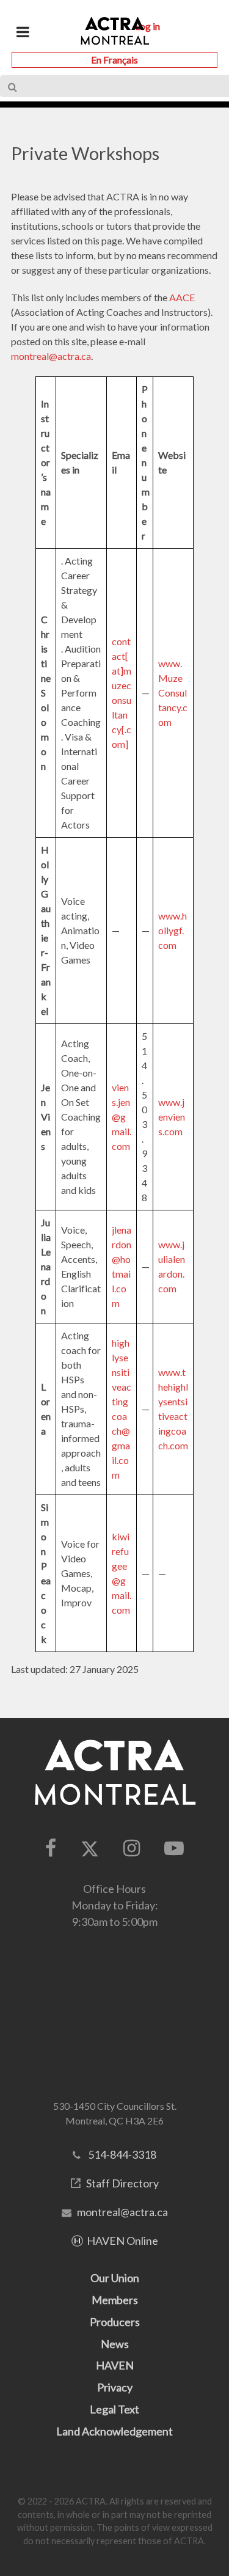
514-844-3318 (122, 2154)
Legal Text (114, 2409)
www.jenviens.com (172, 1117)
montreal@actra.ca (51, 356)
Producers (115, 2322)
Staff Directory (122, 2183)
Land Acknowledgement (114, 2431)
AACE (182, 297)
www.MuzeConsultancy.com (173, 693)
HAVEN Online (122, 2241)
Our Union (115, 2278)
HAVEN (115, 2365)
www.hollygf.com (173, 930)
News (115, 2344)
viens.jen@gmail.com (122, 1117)
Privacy (115, 2387)
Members (115, 2300)
